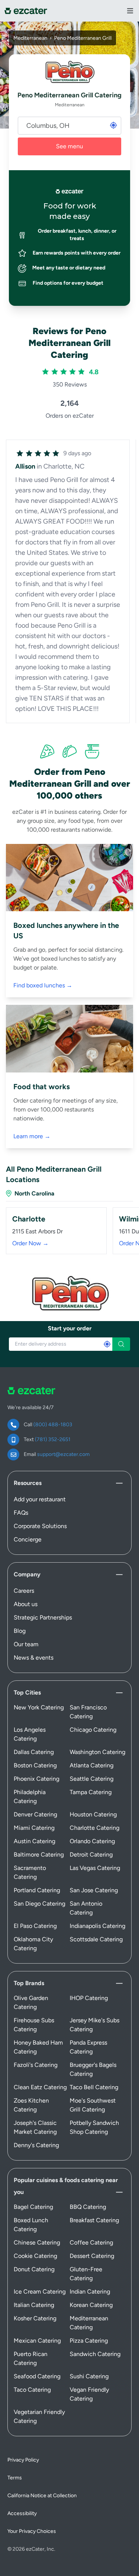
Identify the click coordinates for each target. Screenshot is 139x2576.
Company (27, 1574)
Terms (15, 2478)
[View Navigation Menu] (130, 11)
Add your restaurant (40, 1499)
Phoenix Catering (37, 1779)
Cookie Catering (35, 2256)
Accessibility (22, 2513)
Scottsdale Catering (96, 1939)
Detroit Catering (91, 1855)
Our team (26, 1644)
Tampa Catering (91, 1792)
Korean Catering (91, 2305)
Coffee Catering (91, 2242)
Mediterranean (30, 38)
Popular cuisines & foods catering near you (66, 2186)
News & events (34, 1658)
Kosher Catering (35, 2318)
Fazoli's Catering (36, 2065)
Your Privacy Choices (32, 2531)
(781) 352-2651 (53, 1439)
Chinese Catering (37, 2242)
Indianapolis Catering (97, 1926)
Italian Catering (34, 2305)
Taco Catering (32, 2390)
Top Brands (29, 1983)
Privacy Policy (23, 2460)
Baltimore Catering (39, 1855)
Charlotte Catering (95, 1828)
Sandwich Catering (95, 2354)
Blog (20, 1631)
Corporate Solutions (40, 1526)
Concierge (28, 1539)
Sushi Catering (89, 2376)
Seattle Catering (92, 1779)
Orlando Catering (92, 1841)
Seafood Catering (37, 2376)
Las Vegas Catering (95, 1868)
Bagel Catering (33, 2207)
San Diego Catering (39, 1904)
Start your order (70, 1328)
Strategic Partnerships (43, 1617)
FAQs (21, 1513)
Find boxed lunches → (43, 985)
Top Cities (27, 1692)
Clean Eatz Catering (40, 2087)
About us (26, 1604)
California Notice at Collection (42, 2496)
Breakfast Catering (94, 2220)
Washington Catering (97, 1752)
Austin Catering (34, 1841)
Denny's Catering (36, 2145)
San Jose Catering (94, 1890)
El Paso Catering (35, 1926)
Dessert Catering (92, 2256)
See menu (69, 146)
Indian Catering (90, 2292)
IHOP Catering (89, 1998)
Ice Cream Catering (40, 2292)
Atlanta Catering (92, 1765)
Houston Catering (93, 1814)
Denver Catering (35, 1814)
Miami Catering (34, 1828)
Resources (28, 1483)
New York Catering (39, 1707)
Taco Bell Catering (94, 2087)
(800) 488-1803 (53, 1425)
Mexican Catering (37, 2341)
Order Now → (30, 1243)
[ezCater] (26, 11)
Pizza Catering (89, 2341)
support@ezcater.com (63, 1454)
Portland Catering (37, 1890)
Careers (24, 1591)
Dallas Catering (34, 1752)
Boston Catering (35, 1765)
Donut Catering (34, 2269)
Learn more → (32, 1136)
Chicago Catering (93, 1730)
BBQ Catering (88, 2207)
